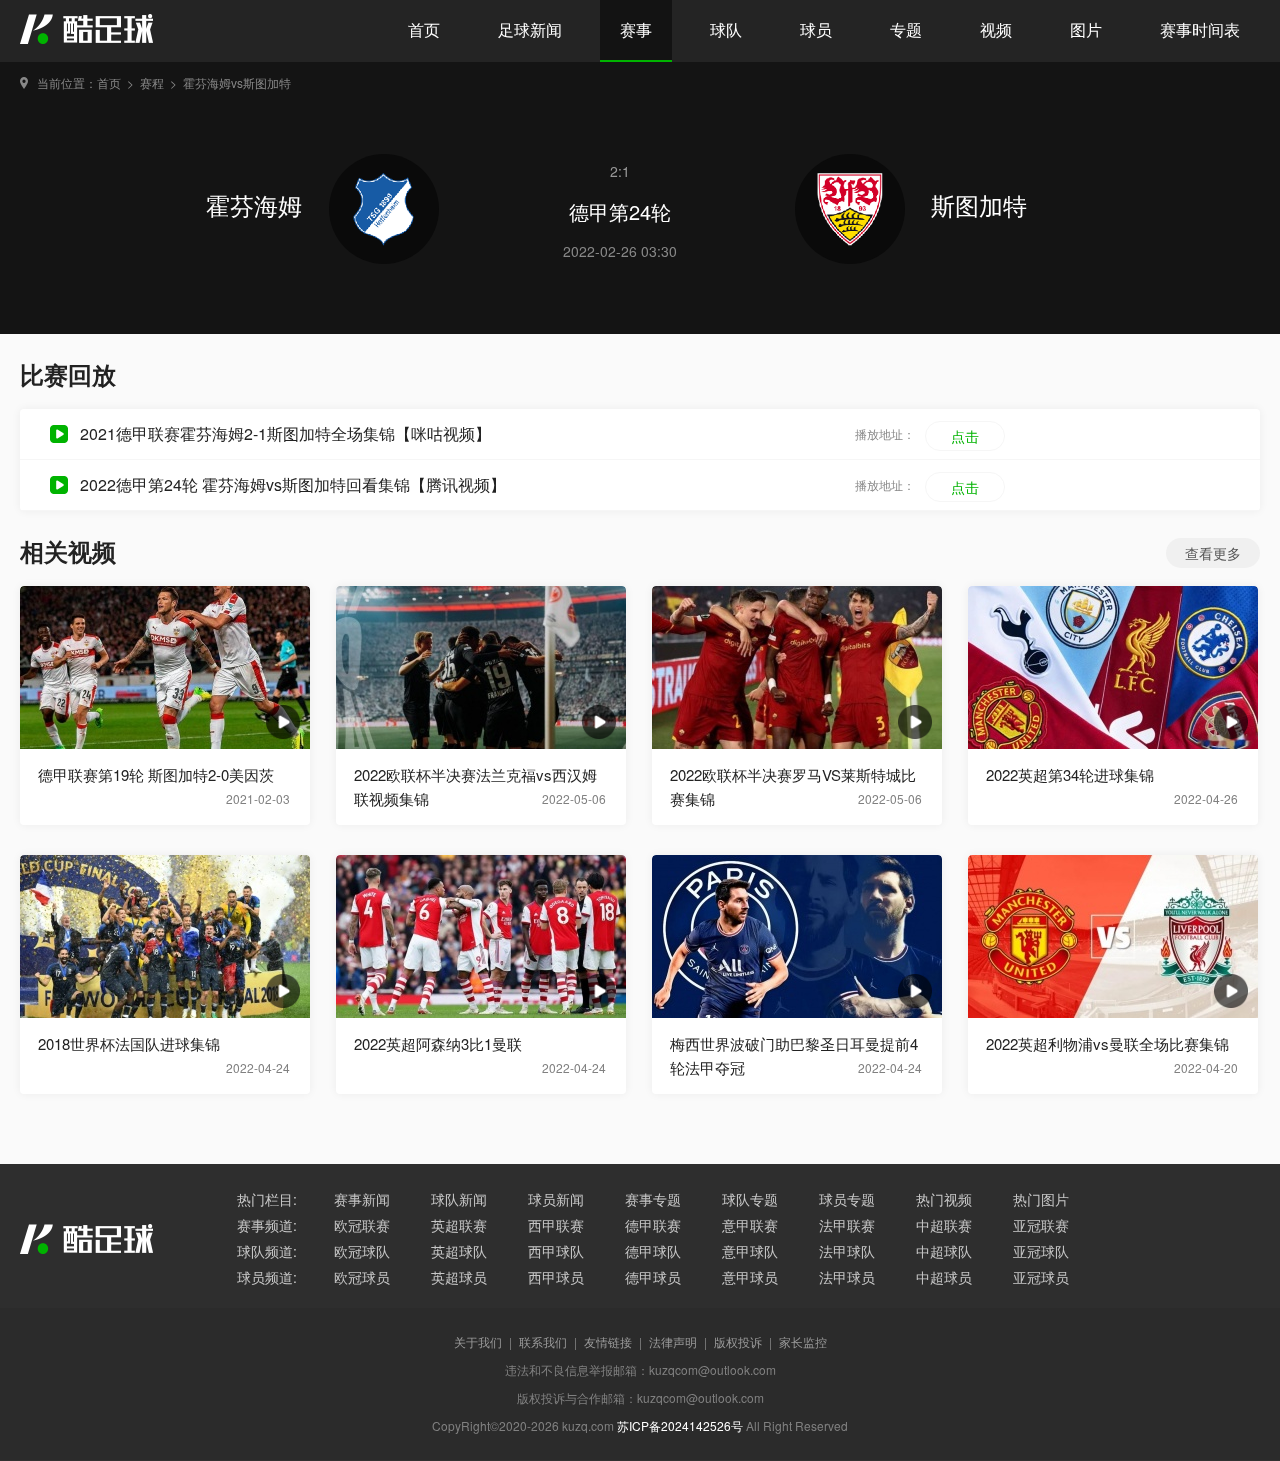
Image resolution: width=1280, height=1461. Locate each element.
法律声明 (673, 1341)
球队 (726, 29)
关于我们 (478, 1341)
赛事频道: (267, 1225)
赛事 (636, 29)
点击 (965, 436)
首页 (424, 29)
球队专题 (750, 1199)
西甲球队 (556, 1251)
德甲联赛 (653, 1225)
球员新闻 (556, 1199)
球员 (816, 29)
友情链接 (608, 1341)
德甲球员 (653, 1277)
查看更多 (1213, 553)
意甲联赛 (750, 1225)
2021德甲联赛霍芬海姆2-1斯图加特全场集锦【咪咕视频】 (285, 433)
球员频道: (267, 1277)
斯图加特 (979, 204)
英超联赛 (459, 1225)
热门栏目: (267, 1199)
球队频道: (267, 1251)
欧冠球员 (362, 1277)
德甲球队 (653, 1251)
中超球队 (944, 1251)
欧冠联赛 (362, 1225)
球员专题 (847, 1199)
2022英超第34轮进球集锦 (1070, 774)
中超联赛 (944, 1225)
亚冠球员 (1041, 1277)
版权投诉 (738, 1341)
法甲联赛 (847, 1225)
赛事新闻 (362, 1199)
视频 (996, 29)
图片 (1086, 29)
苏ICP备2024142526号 (680, 1425)
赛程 (152, 82)
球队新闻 (459, 1199)
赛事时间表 (1200, 29)
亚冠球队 (1041, 1251)
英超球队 (459, 1251)
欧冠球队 (362, 1251)
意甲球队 (750, 1251)
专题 (906, 29)
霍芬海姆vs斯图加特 (237, 82)
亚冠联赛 (1041, 1225)
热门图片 (1041, 1199)
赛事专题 (653, 1199)
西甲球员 (556, 1277)
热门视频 (944, 1199)
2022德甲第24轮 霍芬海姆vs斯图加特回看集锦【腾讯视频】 (293, 484)
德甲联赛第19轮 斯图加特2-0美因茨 (156, 774)
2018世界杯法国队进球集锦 (129, 1043)
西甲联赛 (556, 1225)
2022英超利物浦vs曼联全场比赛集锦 (1107, 1043)
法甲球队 (847, 1251)
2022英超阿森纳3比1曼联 (438, 1043)
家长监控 (803, 1341)
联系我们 (543, 1341)
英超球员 (459, 1277)
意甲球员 (750, 1277)
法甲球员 (847, 1277)
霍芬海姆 (257, 204)
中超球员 (944, 1277)
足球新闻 (530, 29)
